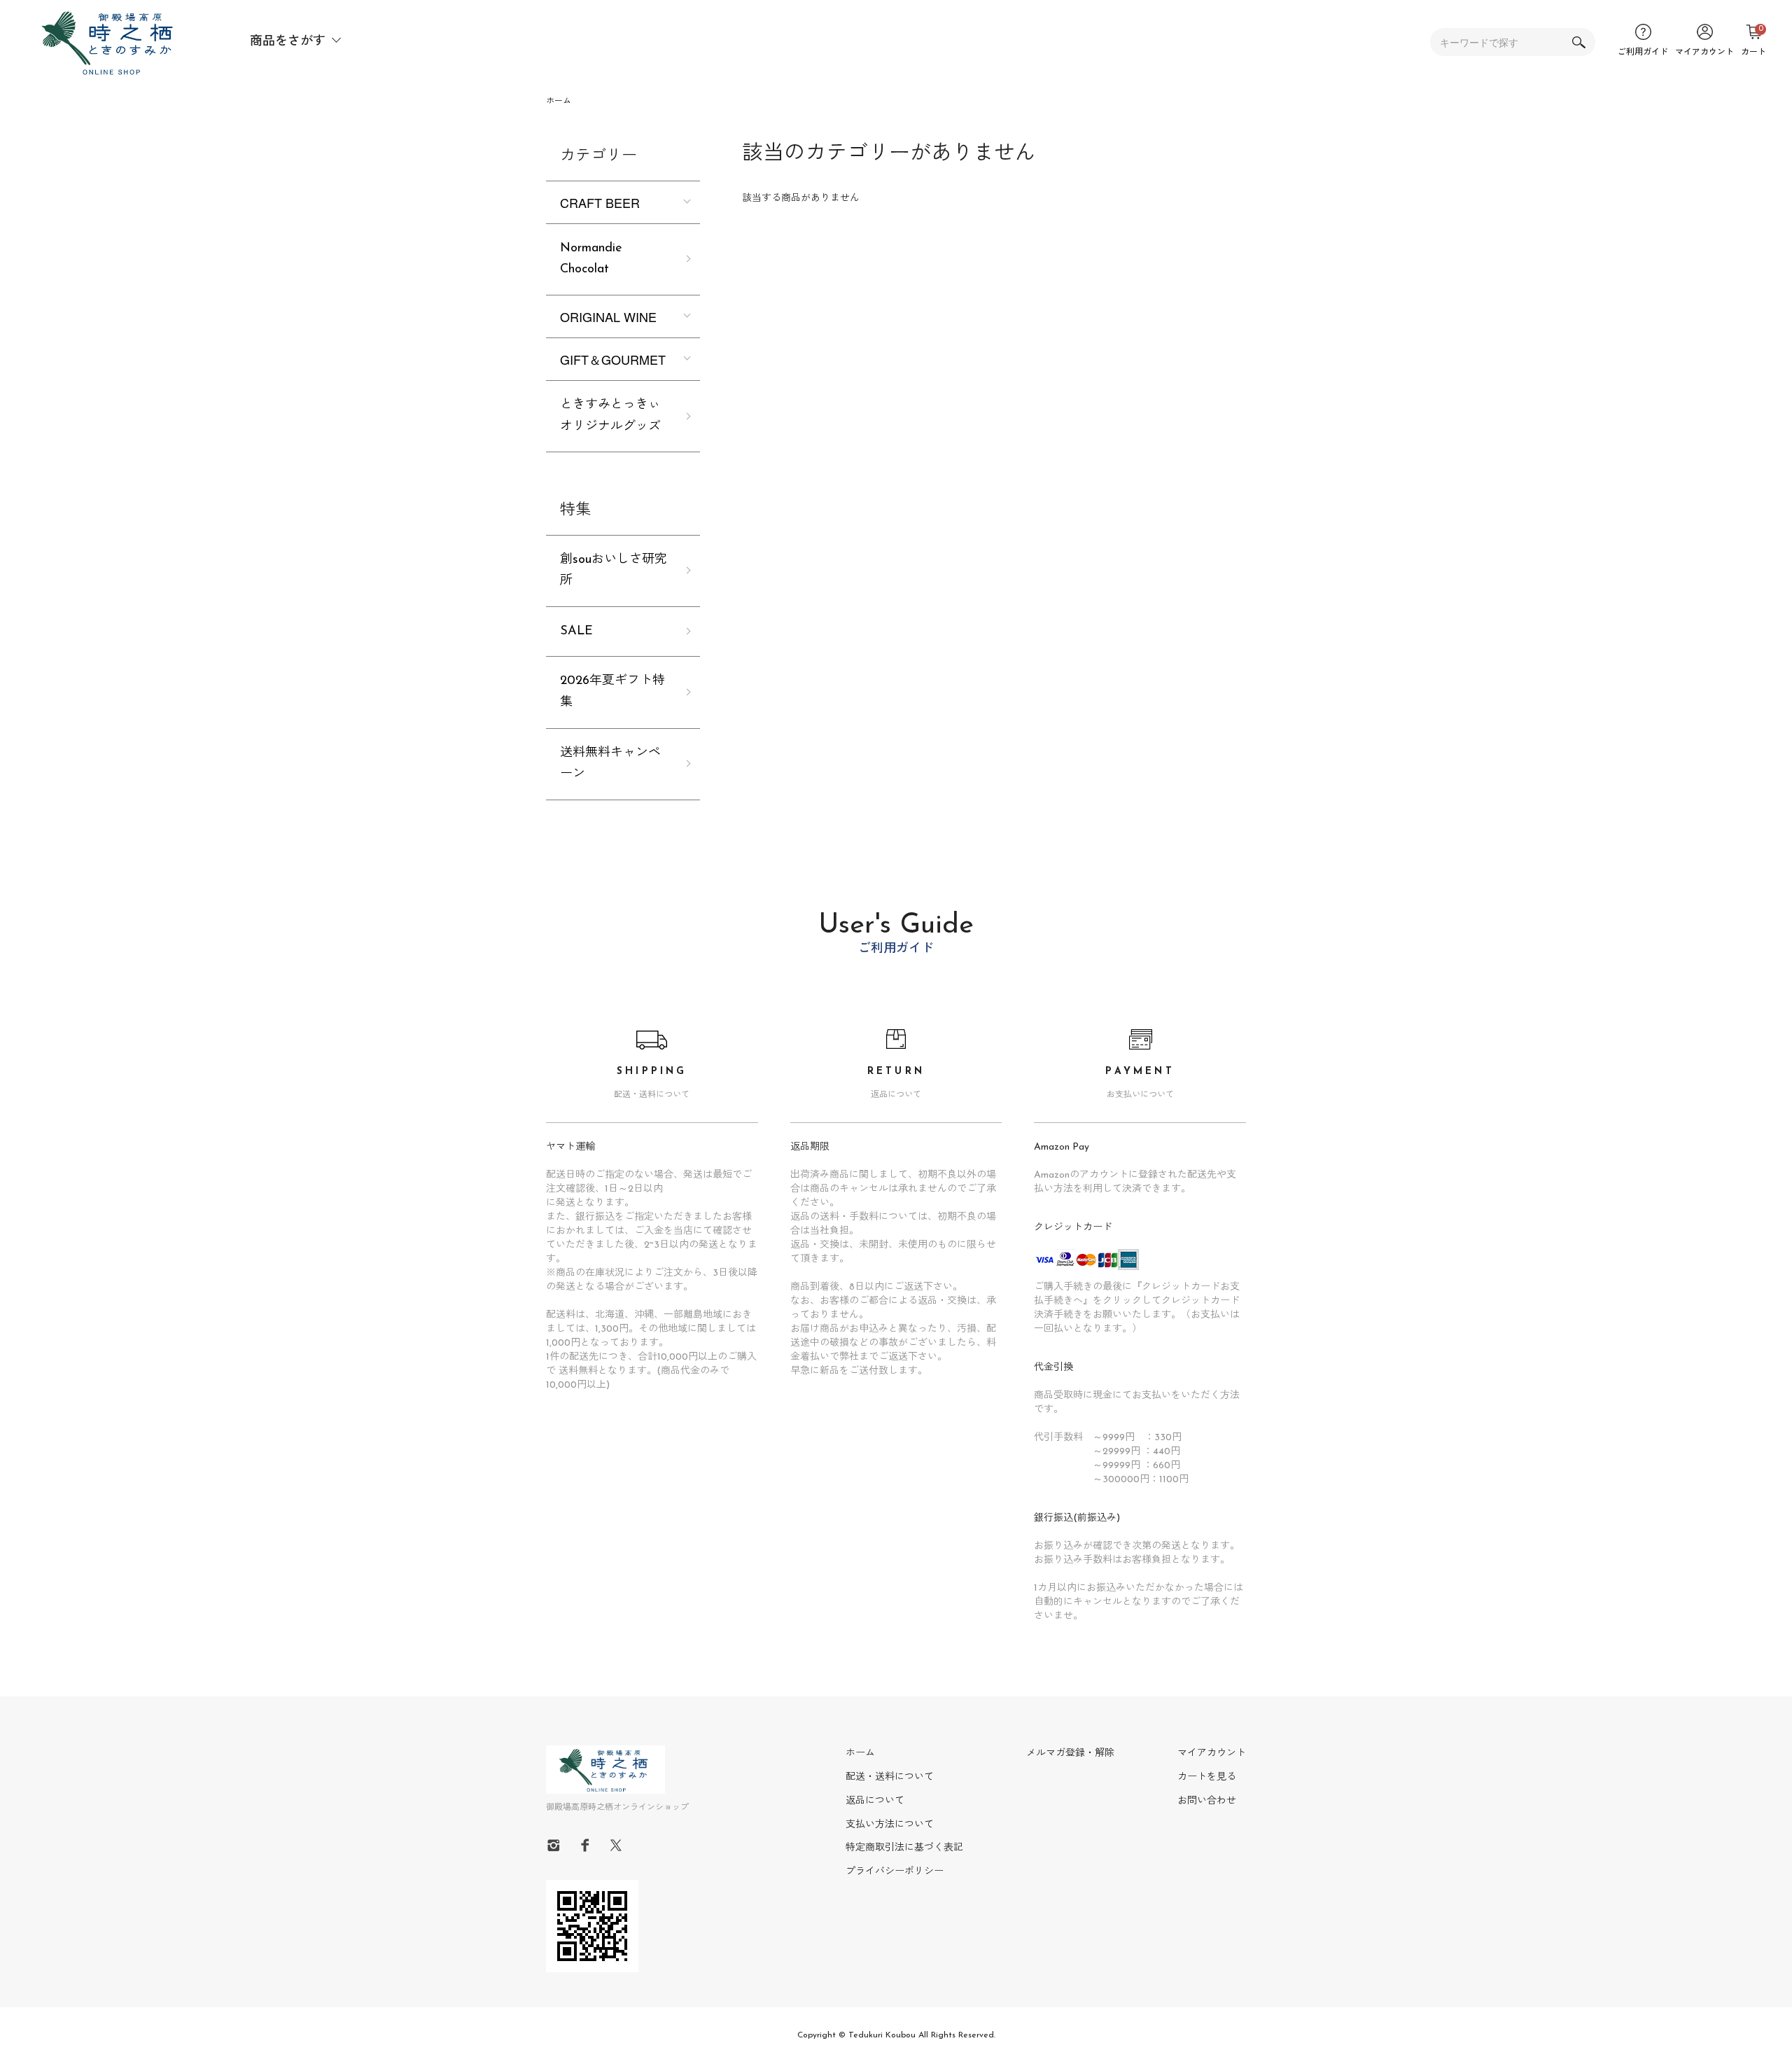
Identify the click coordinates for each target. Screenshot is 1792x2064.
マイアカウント (1212, 1753)
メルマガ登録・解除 (1070, 1753)
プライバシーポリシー (895, 1872)
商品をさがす (288, 42)
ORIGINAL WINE (608, 316)
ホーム (559, 102)
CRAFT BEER (600, 202)
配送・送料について (890, 1777)
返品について (875, 1801)
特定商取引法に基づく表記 (904, 1848)
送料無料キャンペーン (610, 764)
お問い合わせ (1207, 1801)
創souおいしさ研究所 (614, 571)
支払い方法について (890, 1825)
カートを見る (1207, 1777)
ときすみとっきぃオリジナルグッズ (610, 416)
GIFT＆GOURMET (613, 359)
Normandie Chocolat (591, 259)
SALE (576, 632)
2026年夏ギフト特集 (612, 692)
